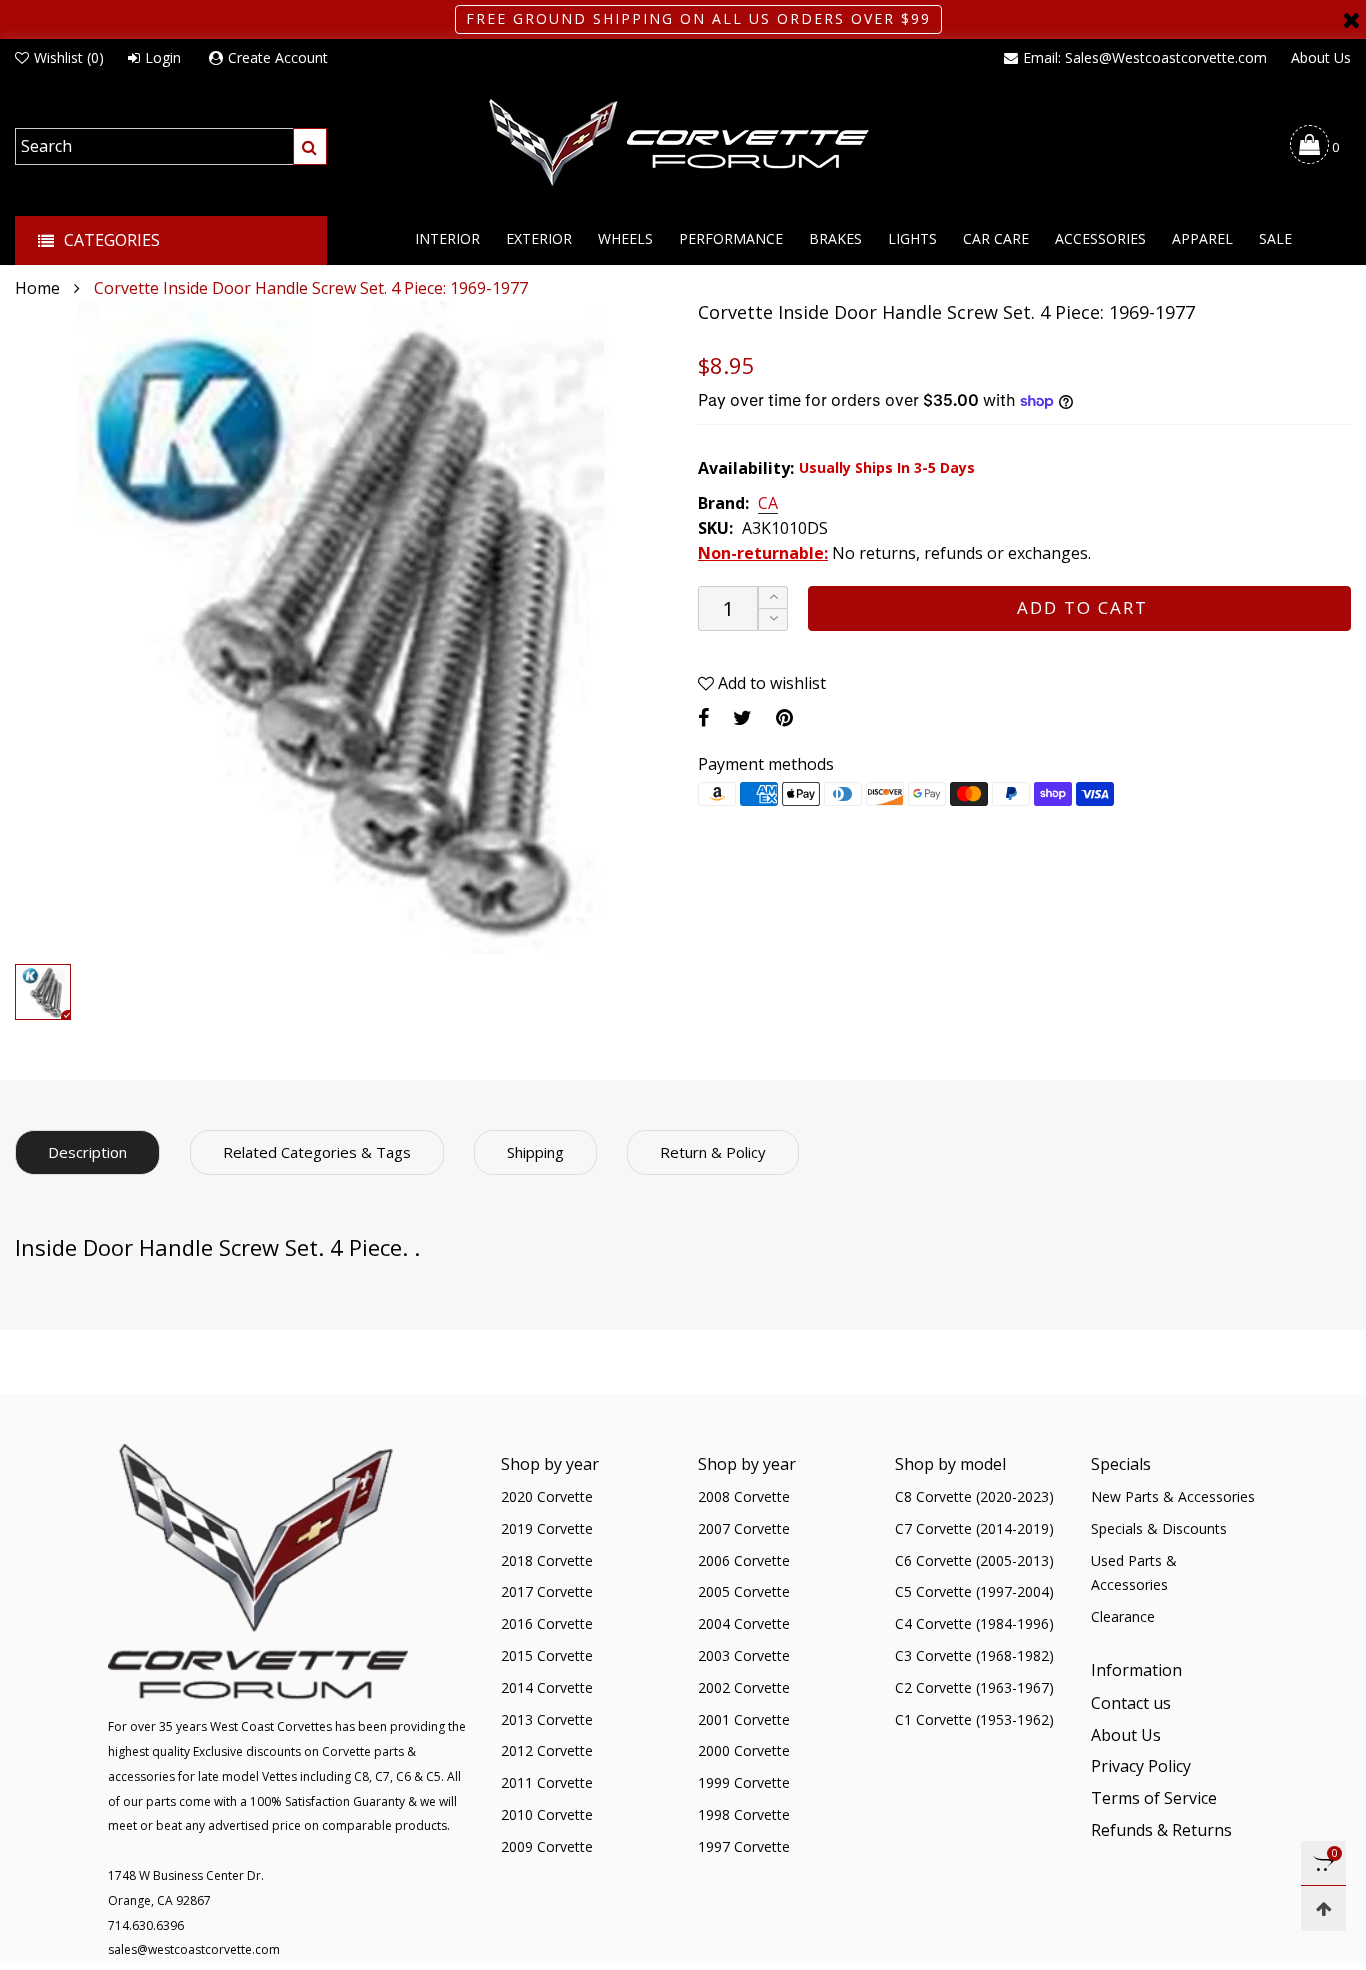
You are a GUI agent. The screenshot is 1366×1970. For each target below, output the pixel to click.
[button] (773, 619)
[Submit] (310, 146)
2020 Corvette (547, 1496)
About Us (1321, 57)
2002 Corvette (744, 1687)
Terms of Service (1154, 1798)
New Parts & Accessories (1173, 1496)
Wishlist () (69, 57)
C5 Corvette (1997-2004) (974, 1591)
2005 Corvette (744, 1591)
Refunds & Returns (1161, 1830)
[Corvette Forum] (683, 144)
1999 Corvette (744, 1782)
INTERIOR (447, 238)
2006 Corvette (744, 1560)
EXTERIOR (539, 238)
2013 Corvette (547, 1719)
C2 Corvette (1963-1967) (974, 1687)
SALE (1275, 238)
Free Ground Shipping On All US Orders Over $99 (698, 18)
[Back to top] (1323, 1908)
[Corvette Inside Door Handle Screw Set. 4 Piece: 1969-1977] (341, 627)
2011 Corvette (547, 1782)
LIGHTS (912, 238)
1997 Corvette (744, 1846)
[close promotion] (1351, 19)
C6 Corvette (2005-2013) (974, 1560)
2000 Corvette (744, 1750)
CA (768, 504)
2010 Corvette (547, 1814)
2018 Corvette (547, 1560)
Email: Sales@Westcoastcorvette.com (1145, 57)
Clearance (1123, 1616)
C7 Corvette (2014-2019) (974, 1528)
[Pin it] (784, 717)
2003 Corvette (744, 1655)
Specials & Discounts (1159, 1528)
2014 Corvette (547, 1687)
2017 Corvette (547, 1591)
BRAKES (835, 238)
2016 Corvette (547, 1623)
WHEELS (625, 238)
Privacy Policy (1141, 1766)
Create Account (278, 57)
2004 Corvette (744, 1623)
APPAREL (1202, 238)
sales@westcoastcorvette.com (194, 1949)
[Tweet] (742, 717)
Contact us (1131, 1703)
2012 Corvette (547, 1750)
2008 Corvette (744, 1496)
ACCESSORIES (1100, 238)
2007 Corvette (744, 1528)
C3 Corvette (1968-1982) (974, 1655)
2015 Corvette (547, 1655)
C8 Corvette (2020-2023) (974, 1496)
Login (163, 57)
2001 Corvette (744, 1719)
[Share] (703, 717)
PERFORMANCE (731, 238)
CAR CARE (996, 238)
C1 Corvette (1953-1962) (974, 1719)
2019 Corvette (547, 1528)
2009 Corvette (547, 1846)
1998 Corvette (744, 1814)
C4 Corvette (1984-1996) (974, 1623)
